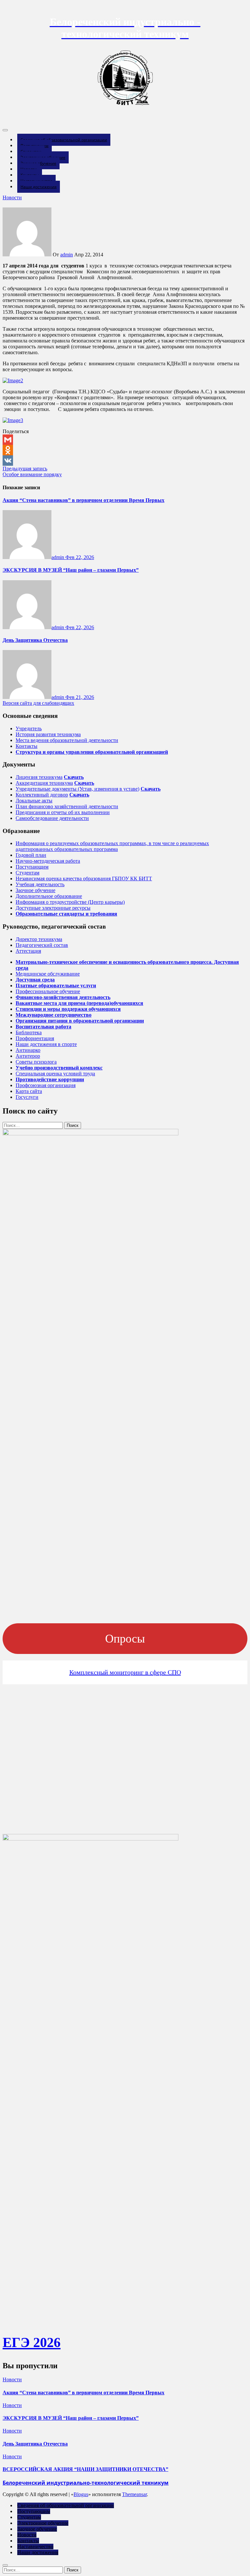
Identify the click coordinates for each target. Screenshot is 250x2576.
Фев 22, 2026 (80, 557)
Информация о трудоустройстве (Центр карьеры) (70, 902)
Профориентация (35, 1038)
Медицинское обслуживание (48, 974)
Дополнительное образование (49, 896)
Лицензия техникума (39, 777)
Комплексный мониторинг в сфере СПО (125, 1672)
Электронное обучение (43, 2523)
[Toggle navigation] (5, 130)
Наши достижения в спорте (46, 1044)
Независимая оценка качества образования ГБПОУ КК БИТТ (84, 879)
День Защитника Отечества (35, 640)
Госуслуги (27, 1097)
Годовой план (31, 855)
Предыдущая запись (25, 469)
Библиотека (29, 1032)
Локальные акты (34, 801)
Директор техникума (39, 939)
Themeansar (134, 2494)
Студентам (28, 873)
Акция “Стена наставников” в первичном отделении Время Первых (83, 500)
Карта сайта (29, 1091)
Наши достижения (39, 187)
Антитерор (28, 1056)
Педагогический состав (42, 945)
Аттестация (28, 951)
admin (67, 255)
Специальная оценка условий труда (55, 1074)
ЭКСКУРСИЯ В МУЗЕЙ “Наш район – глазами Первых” (71, 570)
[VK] (125, 461)
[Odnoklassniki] (125, 450)
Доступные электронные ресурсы (53, 908)
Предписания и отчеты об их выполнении (63, 812)
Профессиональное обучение (48, 991)
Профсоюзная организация (46, 1085)
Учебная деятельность (40, 884)
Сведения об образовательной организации (64, 140)
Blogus (81, 2494)
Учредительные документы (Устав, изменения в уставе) (77, 789)
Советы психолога (36, 1062)
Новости (12, 197)
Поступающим (32, 867)
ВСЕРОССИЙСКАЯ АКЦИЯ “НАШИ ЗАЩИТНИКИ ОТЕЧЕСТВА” (85, 2469)
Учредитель (29, 728)
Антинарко (28, 1050)
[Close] (5, 2565)
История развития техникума (48, 734)
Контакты (27, 746)
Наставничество (35, 2546)
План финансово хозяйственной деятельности (67, 806)
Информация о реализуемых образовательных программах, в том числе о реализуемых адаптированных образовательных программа (112, 846)
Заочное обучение (35, 890)
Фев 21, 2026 (80, 697)
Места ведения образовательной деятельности (67, 740)
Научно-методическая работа (48, 861)
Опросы (125, 1639)
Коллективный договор (42, 795)
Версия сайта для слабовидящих (38, 703)
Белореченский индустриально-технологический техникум (86, 2483)
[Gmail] (125, 440)
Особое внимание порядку (32, 474)
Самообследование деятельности (52, 818)
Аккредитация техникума (44, 783)
